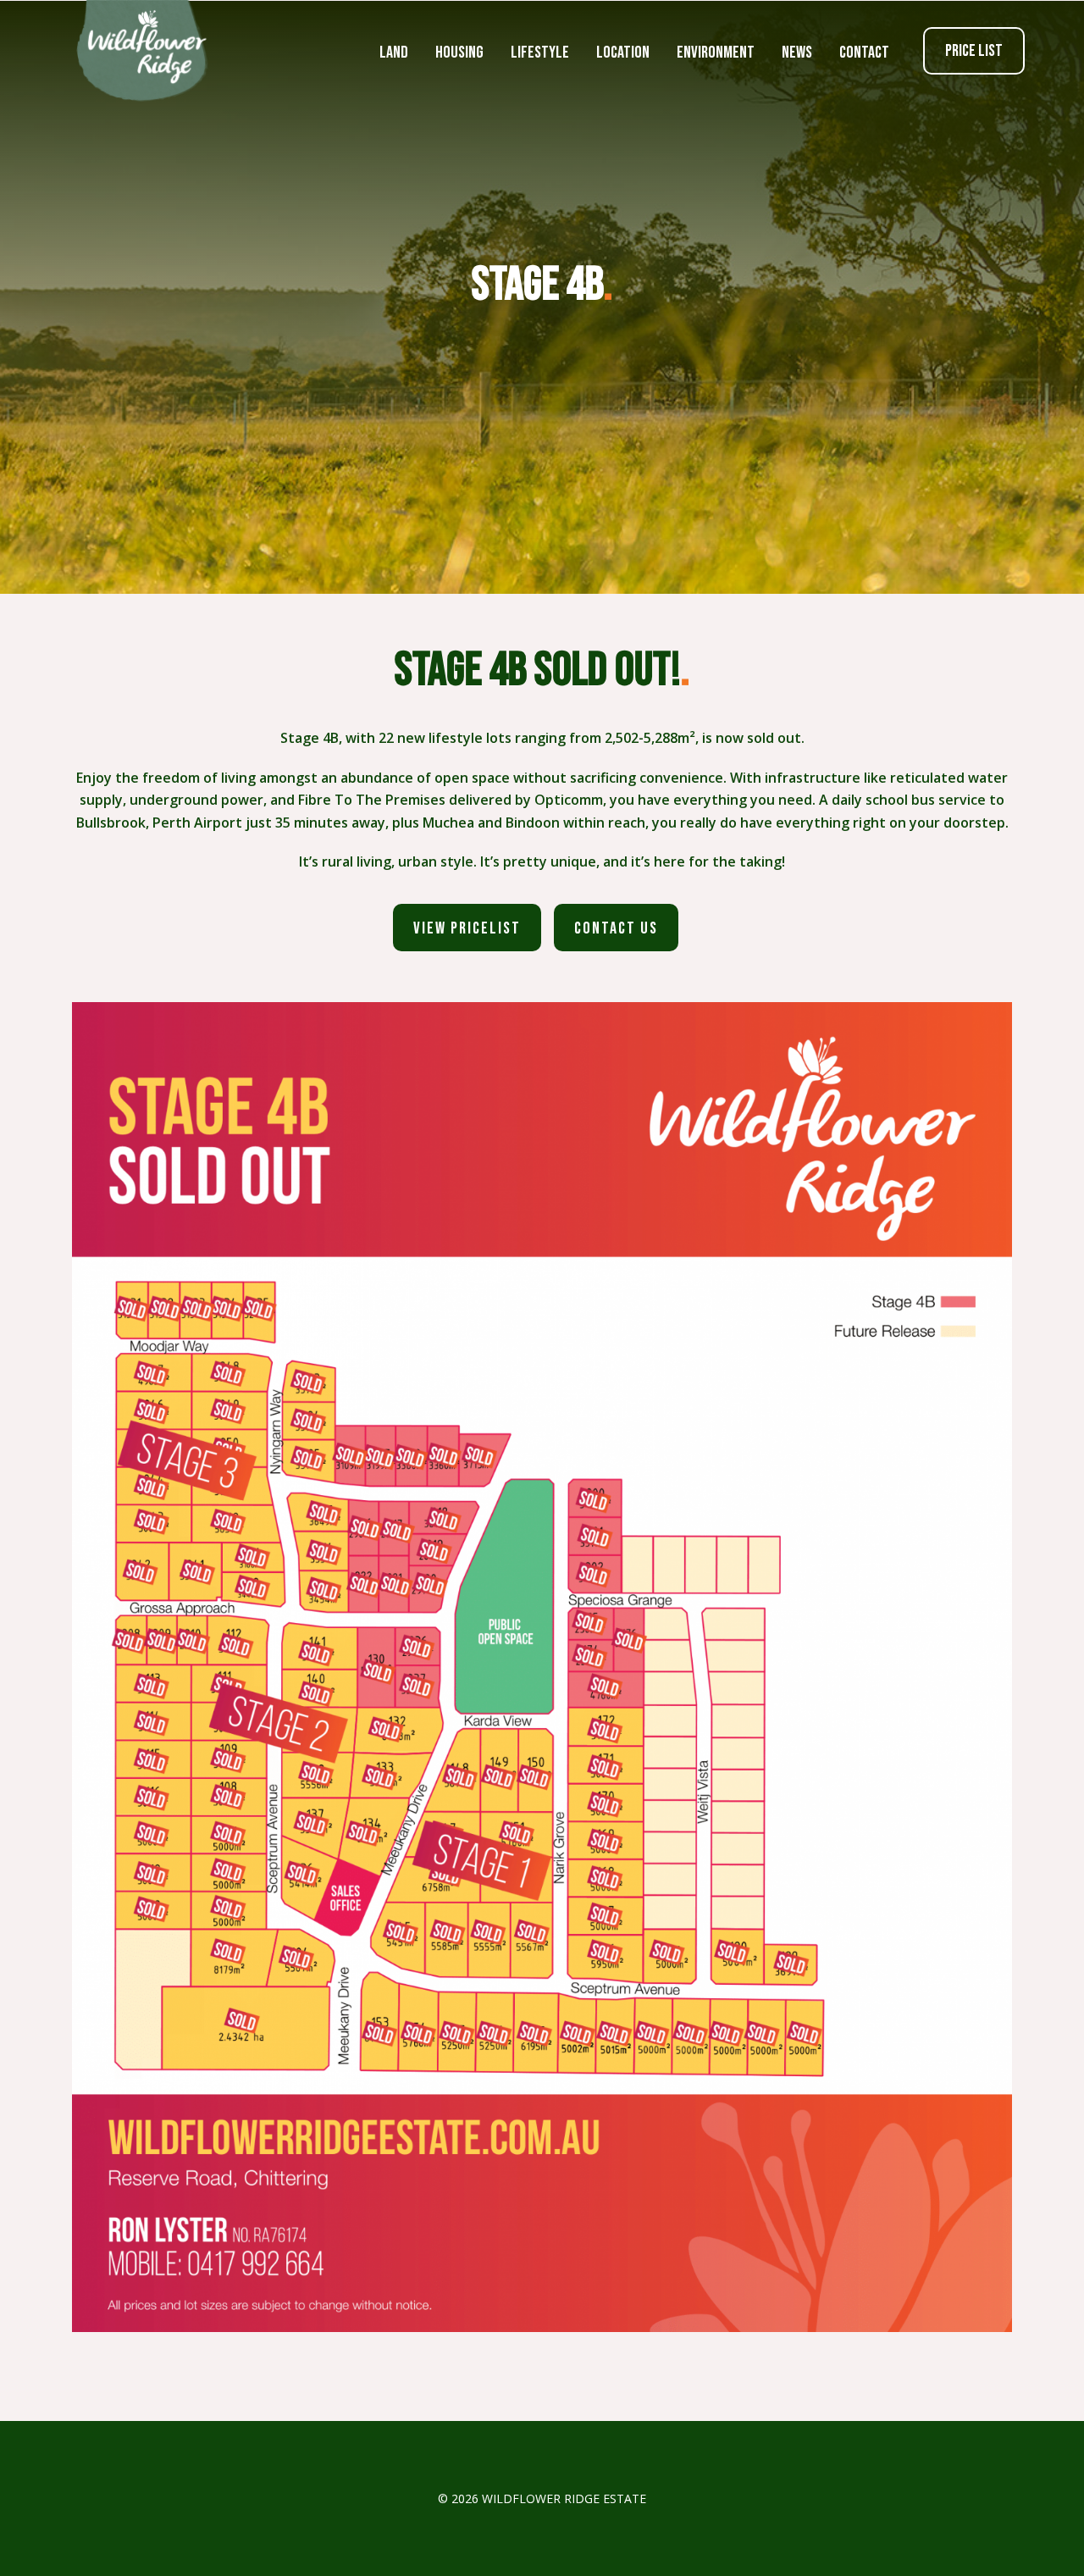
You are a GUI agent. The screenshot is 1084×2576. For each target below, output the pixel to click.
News (797, 53)
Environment (716, 53)
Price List (974, 51)
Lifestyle (540, 53)
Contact (864, 53)
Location (623, 53)
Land (394, 53)
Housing (459, 53)
